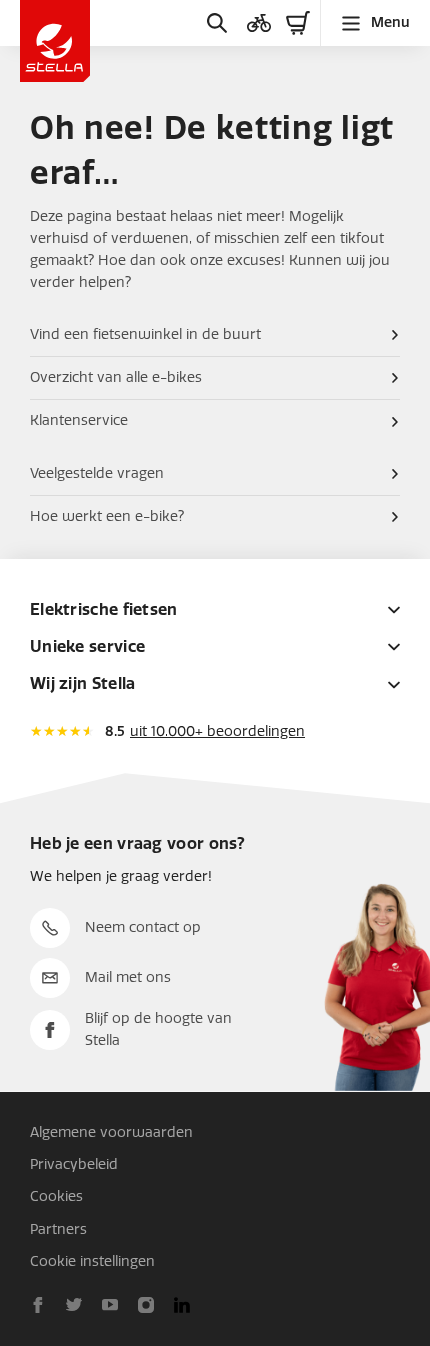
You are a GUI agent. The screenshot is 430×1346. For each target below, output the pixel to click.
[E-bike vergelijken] (259, 23)
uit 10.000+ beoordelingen (217, 731)
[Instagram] (146, 1305)
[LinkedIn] (182, 1305)
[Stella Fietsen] (55, 41)
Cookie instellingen (92, 1261)
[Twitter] (74, 1305)
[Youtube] (110, 1305)
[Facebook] (38, 1305)
